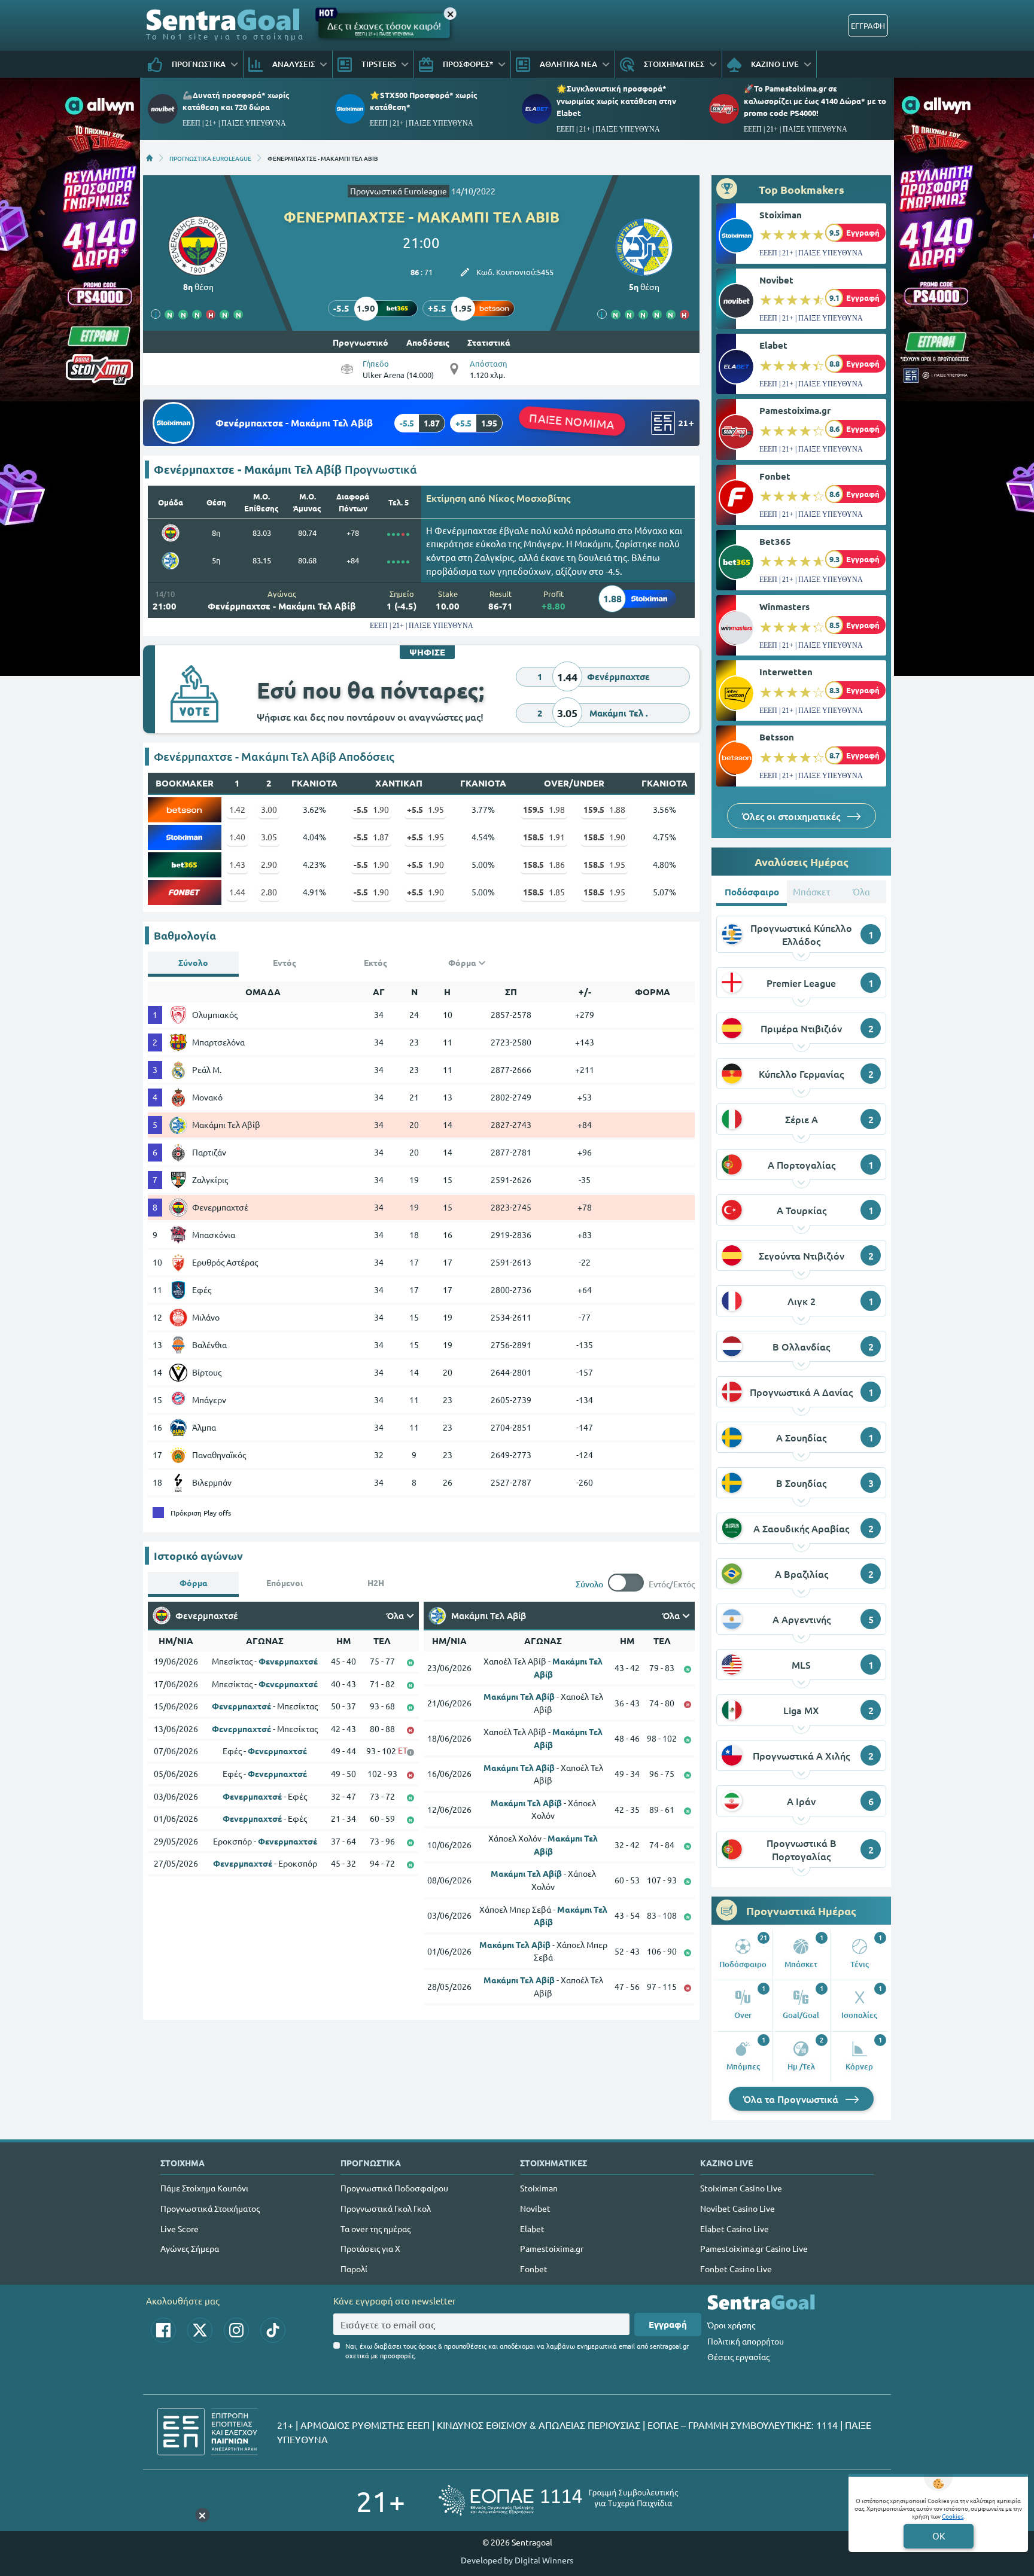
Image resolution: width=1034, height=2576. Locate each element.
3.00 (269, 809)
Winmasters (784, 606)
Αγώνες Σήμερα (190, 2248)
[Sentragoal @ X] (200, 2330)
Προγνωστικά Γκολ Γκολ (386, 2208)
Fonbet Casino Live (736, 2269)
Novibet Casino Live (738, 2208)
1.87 (371, 837)
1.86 (544, 864)
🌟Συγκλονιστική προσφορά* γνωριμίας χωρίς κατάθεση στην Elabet (616, 100)
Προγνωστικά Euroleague (399, 191)
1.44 (237, 892)
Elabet (773, 345)
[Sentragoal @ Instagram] (236, 2330)
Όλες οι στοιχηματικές (792, 816)
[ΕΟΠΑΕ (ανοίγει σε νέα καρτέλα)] (558, 2500)
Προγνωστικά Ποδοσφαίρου (394, 2188)
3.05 (269, 837)
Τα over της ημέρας (375, 2229)
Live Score (180, 2229)
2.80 (269, 892)
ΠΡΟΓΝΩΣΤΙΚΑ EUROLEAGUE (210, 158)
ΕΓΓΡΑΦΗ (868, 25)
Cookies (953, 2516)
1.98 (544, 809)
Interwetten (786, 672)
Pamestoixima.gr (795, 410)
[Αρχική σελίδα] (150, 158)
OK (939, 2536)
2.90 (269, 864)
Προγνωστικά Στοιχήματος (210, 2208)
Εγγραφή (668, 2324)
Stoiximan (781, 215)
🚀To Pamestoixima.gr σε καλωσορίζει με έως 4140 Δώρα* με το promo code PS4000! (815, 100)
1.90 (371, 809)
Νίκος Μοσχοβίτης (529, 498)
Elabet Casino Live (735, 2229)
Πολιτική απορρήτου (746, 2341)
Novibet (776, 280)
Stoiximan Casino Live (741, 2188)
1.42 (237, 809)
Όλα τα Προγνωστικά (792, 2099)
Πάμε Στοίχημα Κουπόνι (204, 2188)
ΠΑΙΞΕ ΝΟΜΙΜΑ (572, 421)
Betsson (777, 737)
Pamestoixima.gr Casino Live (754, 2248)
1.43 (237, 864)
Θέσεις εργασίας (738, 2356)
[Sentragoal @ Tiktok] (273, 2330)
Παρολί (354, 2269)
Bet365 (775, 541)
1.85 (544, 892)
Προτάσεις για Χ (370, 2248)
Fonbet (775, 476)
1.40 (237, 837)
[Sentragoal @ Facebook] (163, 2330)
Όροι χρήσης (731, 2325)
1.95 (425, 809)
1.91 (544, 837)
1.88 (604, 809)
